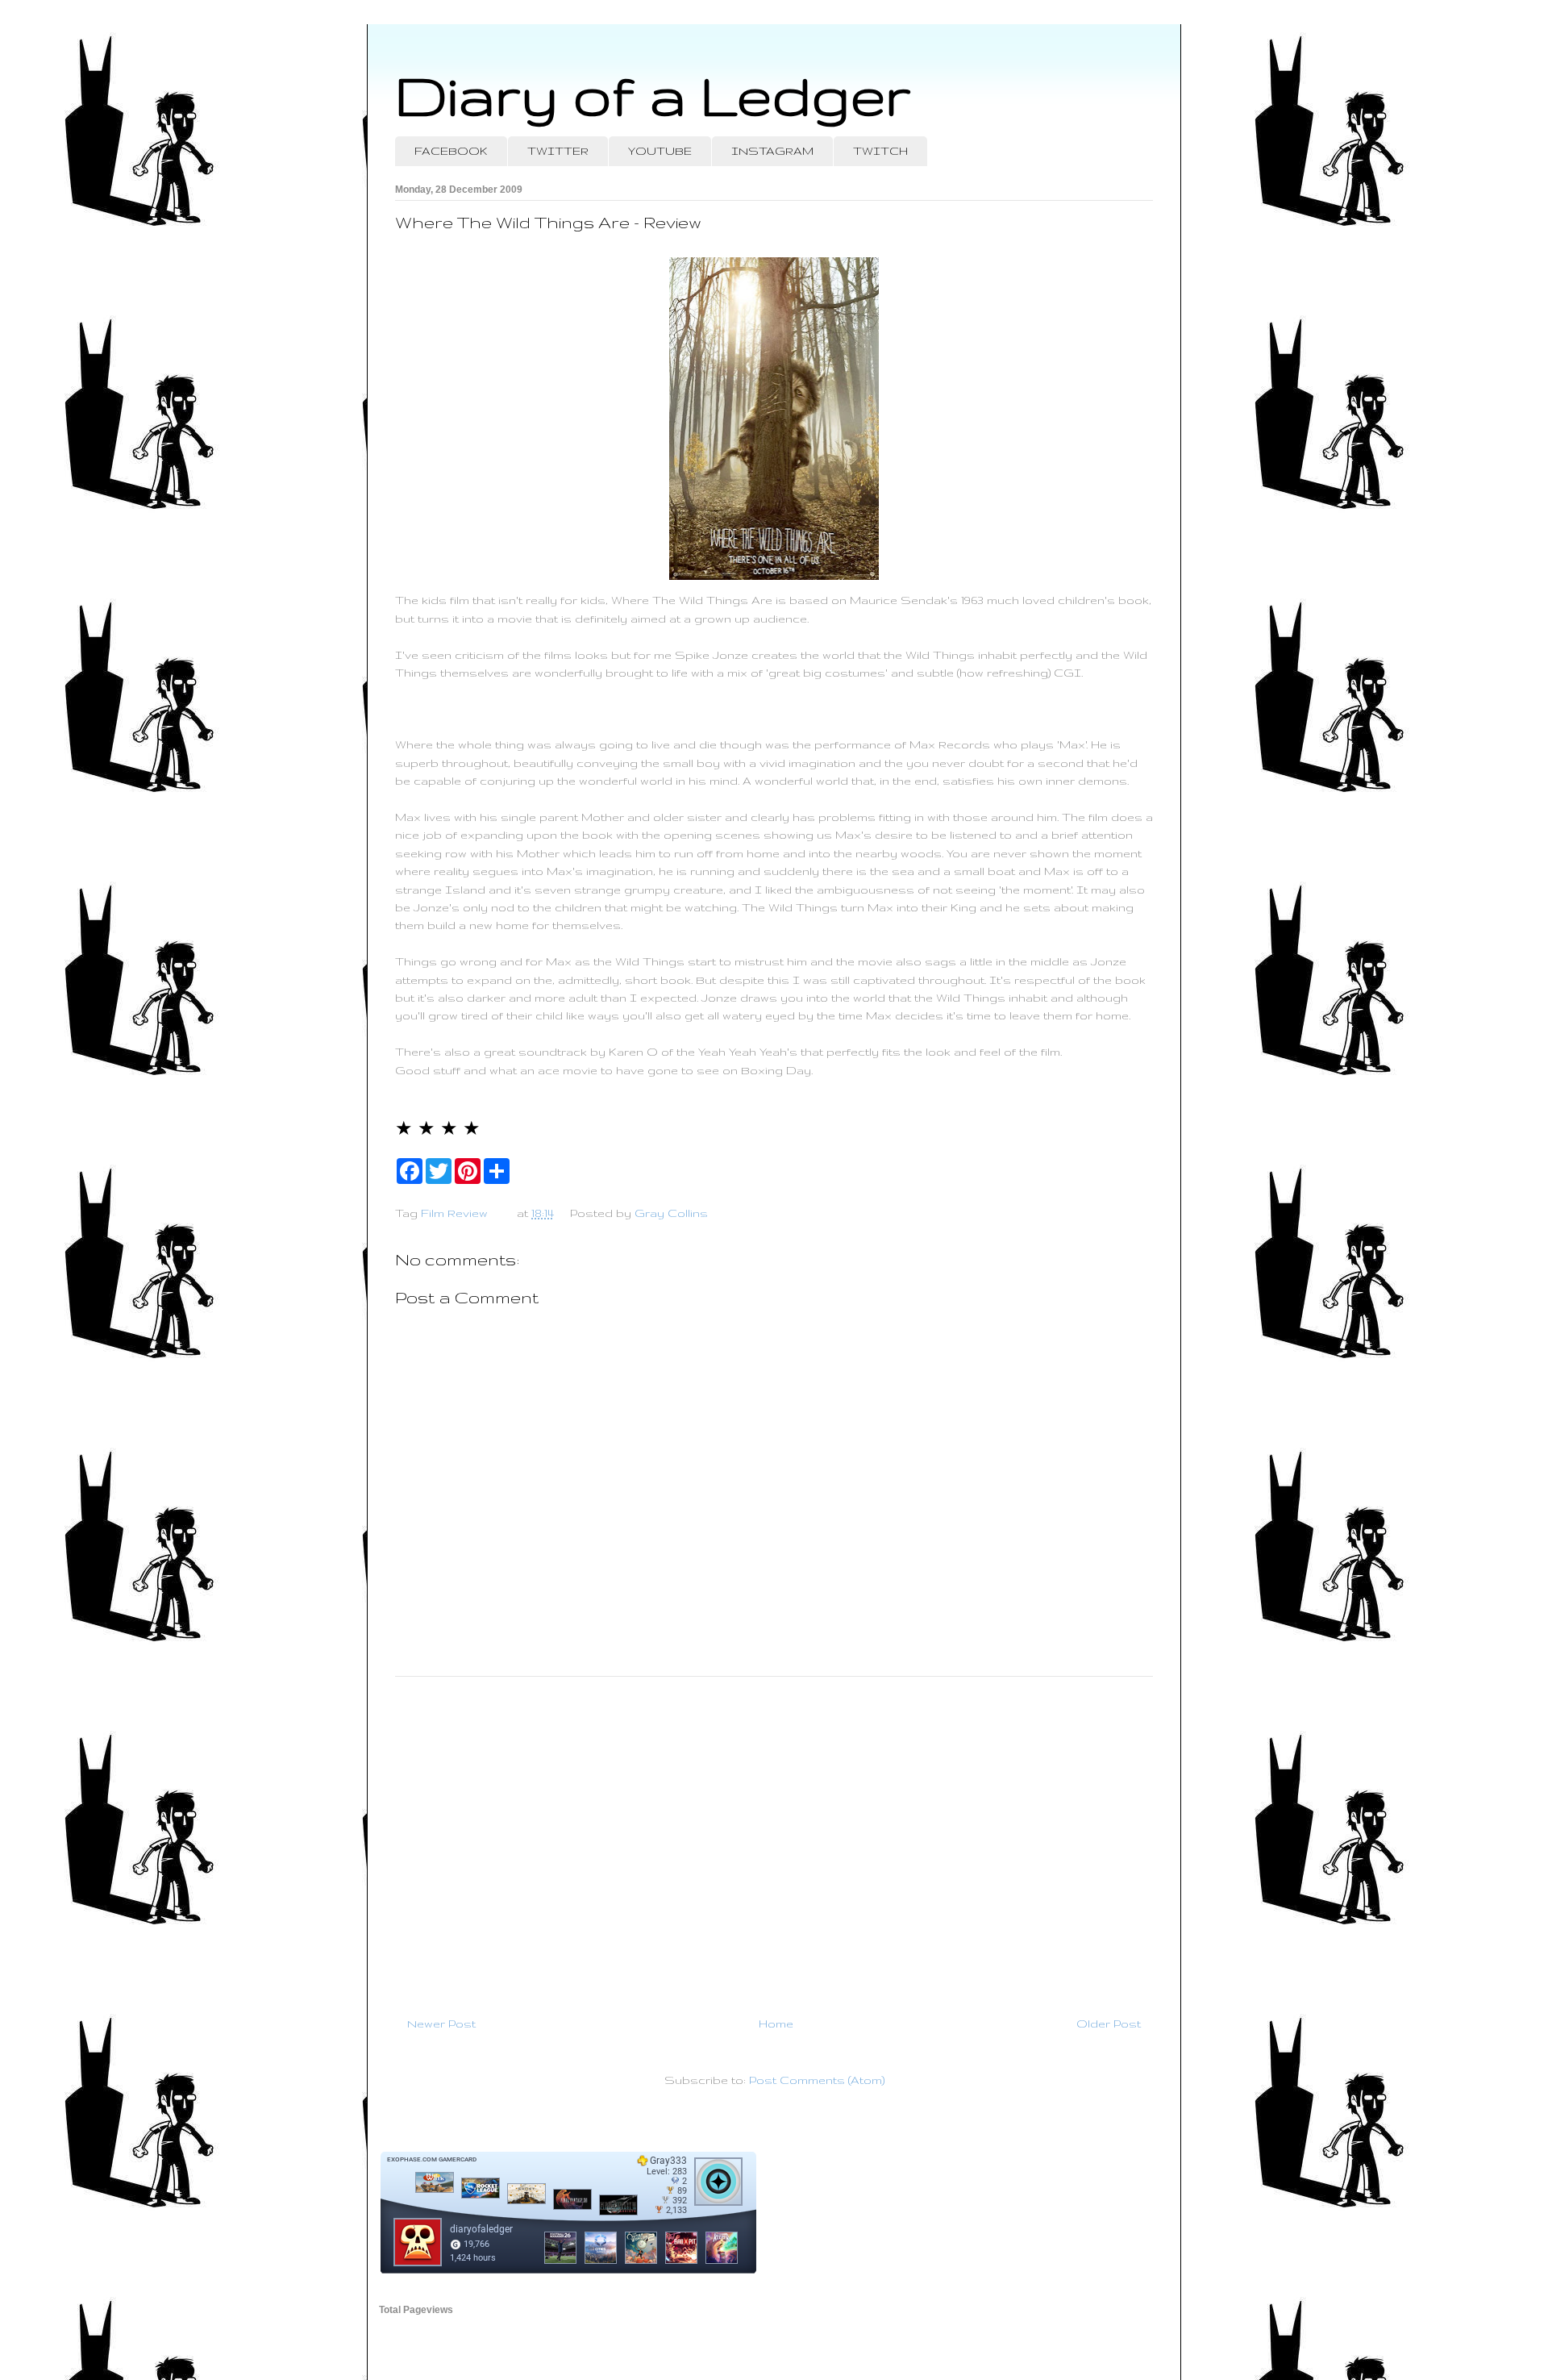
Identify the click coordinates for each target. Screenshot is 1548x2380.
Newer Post (441, 2024)
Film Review (454, 1213)
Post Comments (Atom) (817, 2080)
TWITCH (880, 151)
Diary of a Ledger (653, 95)
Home (776, 2024)
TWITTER (558, 151)
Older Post (1109, 2024)
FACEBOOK (451, 151)
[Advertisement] (774, 1840)
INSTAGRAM (772, 151)
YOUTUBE (660, 151)
